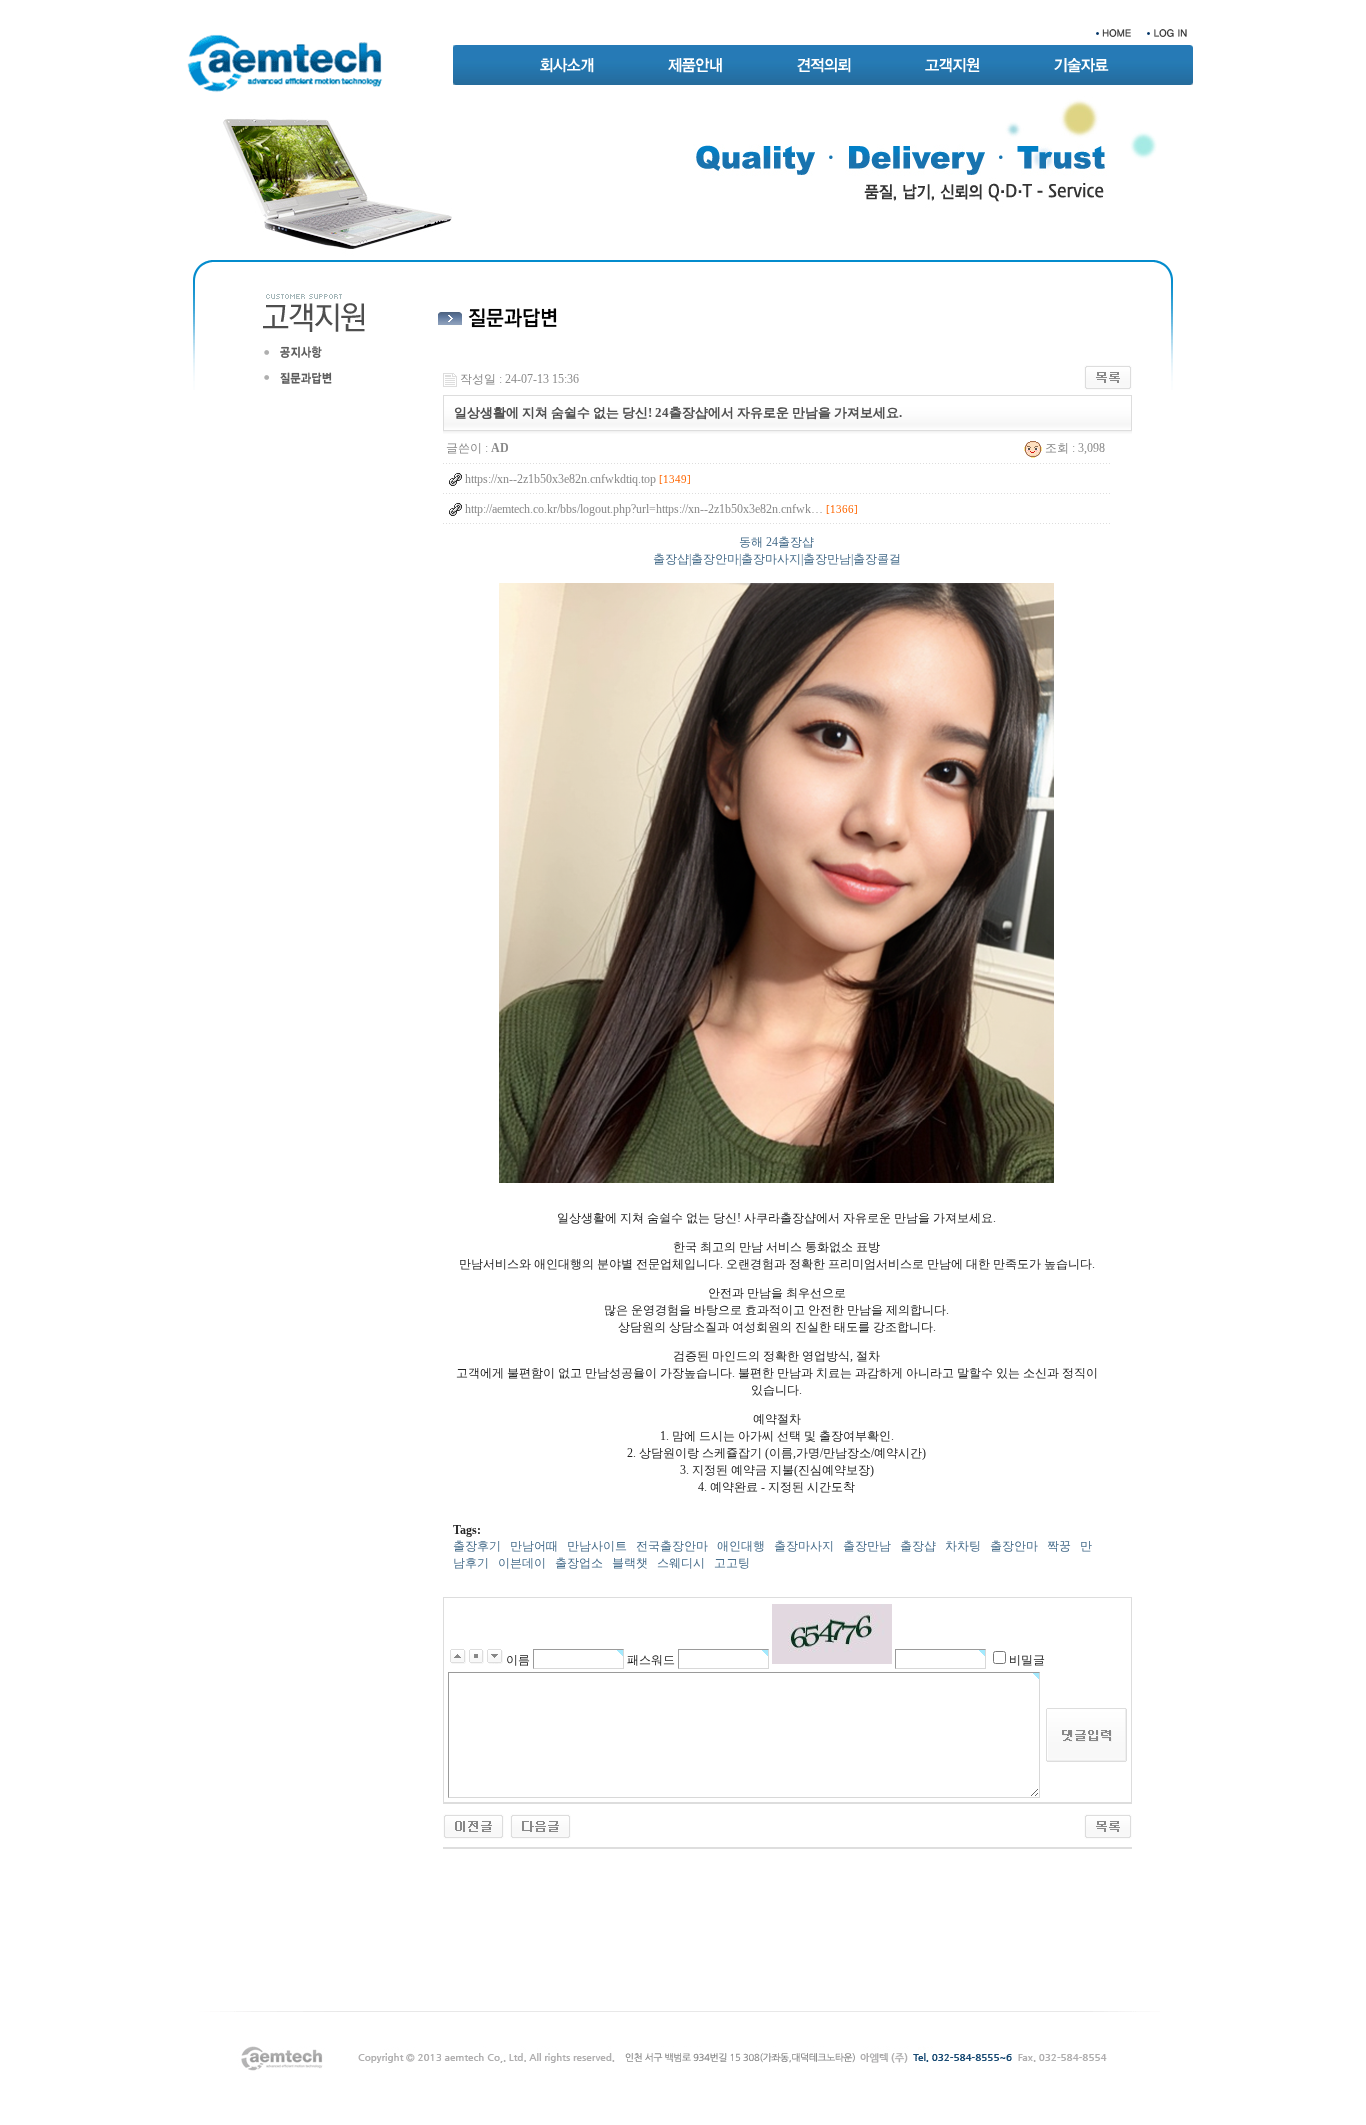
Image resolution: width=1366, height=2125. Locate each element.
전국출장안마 (672, 1546)
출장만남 (867, 1546)
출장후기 (477, 1546)
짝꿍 (1059, 1546)
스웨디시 (681, 1563)
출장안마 (1014, 1546)
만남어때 (534, 1546)
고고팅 (732, 1563)
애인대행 (741, 1546)
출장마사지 (804, 1546)
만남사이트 (597, 1546)
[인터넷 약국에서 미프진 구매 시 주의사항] (540, 1825)
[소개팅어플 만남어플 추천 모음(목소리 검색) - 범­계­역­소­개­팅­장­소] (473, 1825)
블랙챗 (630, 1563)
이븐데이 (522, 1563)
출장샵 (918, 1546)
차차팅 (963, 1546)
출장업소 (579, 1563)
